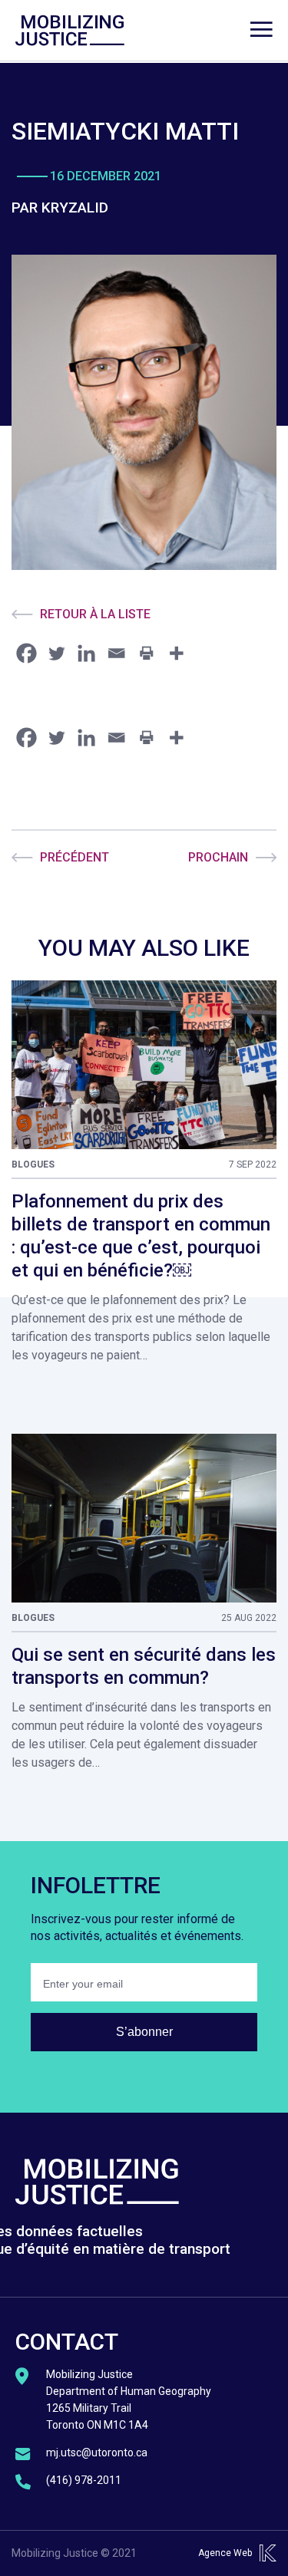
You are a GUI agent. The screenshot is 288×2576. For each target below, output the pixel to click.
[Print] (146, 653)
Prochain (218, 857)
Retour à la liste (95, 614)
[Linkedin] (86, 653)
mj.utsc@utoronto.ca (97, 2452)
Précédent (74, 857)
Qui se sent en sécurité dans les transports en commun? (144, 1666)
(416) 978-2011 (84, 2480)
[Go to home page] (70, 31)
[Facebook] (26, 653)
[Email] (116, 653)
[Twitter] (56, 653)
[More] (176, 653)
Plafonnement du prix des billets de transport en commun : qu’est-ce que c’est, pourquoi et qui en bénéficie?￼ (141, 1236)
